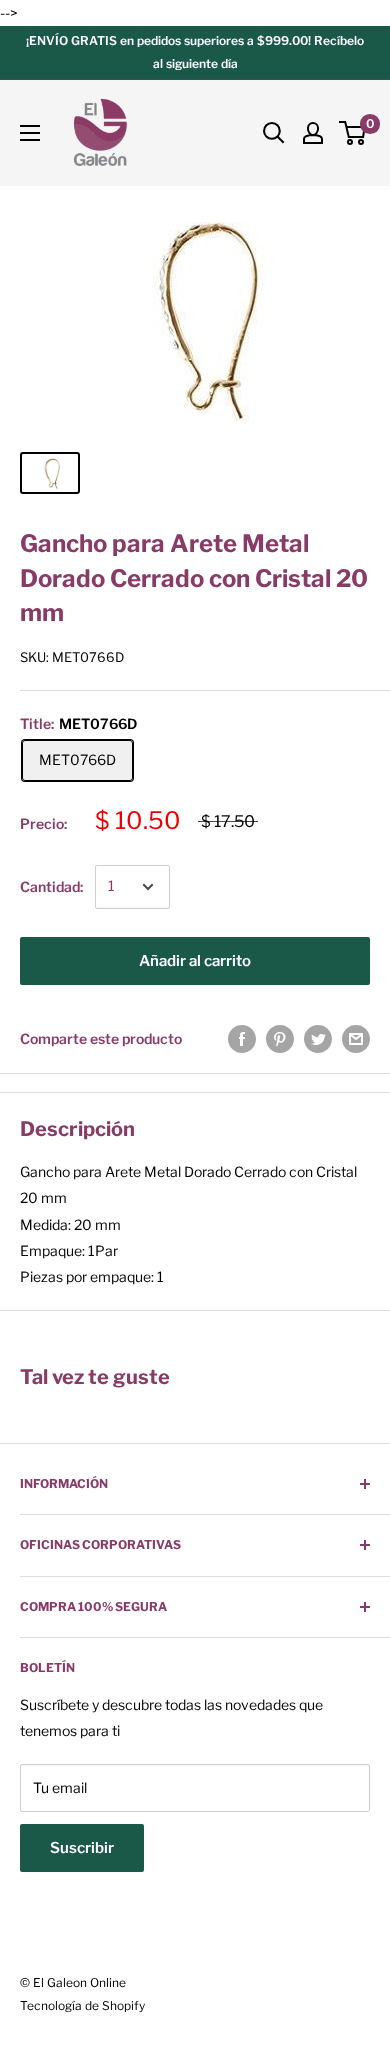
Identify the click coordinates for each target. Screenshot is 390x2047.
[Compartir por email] (356, 1039)
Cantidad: (51, 886)
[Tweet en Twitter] (318, 1039)
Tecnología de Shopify (82, 2005)
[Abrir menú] (30, 133)
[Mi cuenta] (313, 133)
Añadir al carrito (195, 961)
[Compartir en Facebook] (242, 1039)
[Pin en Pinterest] (280, 1039)
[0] (353, 133)
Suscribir (82, 1848)
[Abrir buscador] (274, 133)
